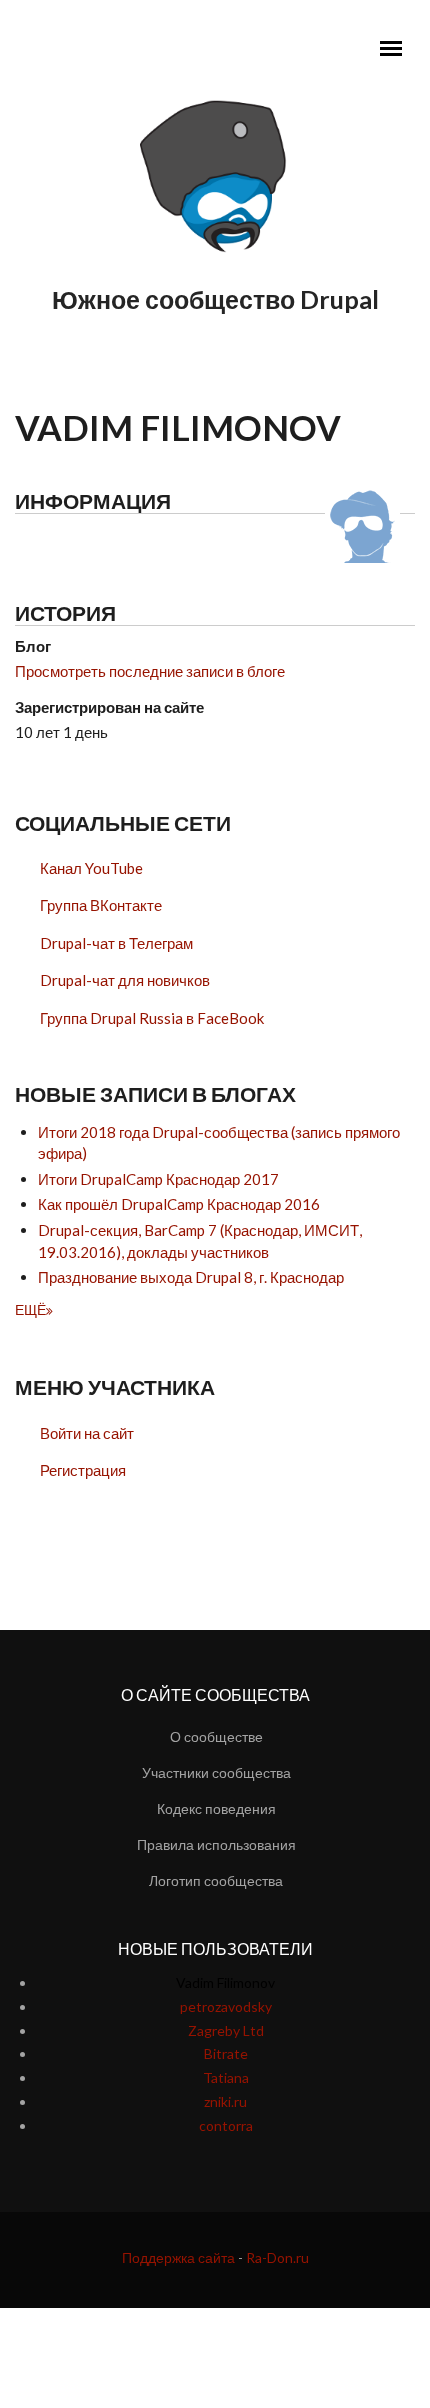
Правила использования (216, 1844)
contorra (226, 2125)
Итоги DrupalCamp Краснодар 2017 (158, 1179)
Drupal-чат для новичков (125, 980)
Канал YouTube (91, 868)
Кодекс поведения (216, 1808)
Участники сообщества (216, 1772)
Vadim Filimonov (225, 1982)
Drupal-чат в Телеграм (116, 943)
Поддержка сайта (178, 2257)
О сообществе (216, 1736)
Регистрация (83, 1470)
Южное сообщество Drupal (215, 299)
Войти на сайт (87, 1433)
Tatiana (226, 2077)
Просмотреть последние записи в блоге (150, 671)
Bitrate (226, 2053)
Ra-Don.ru (277, 2257)
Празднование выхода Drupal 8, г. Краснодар (191, 1277)
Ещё (30, 1309)
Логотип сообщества (216, 1880)
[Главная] (215, 177)
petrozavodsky (226, 2006)
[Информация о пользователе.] (362, 523)
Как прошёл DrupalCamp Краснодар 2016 (179, 1204)
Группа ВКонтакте (101, 905)
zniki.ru (225, 2101)
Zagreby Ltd (226, 2030)
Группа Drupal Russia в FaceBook (152, 1018)
